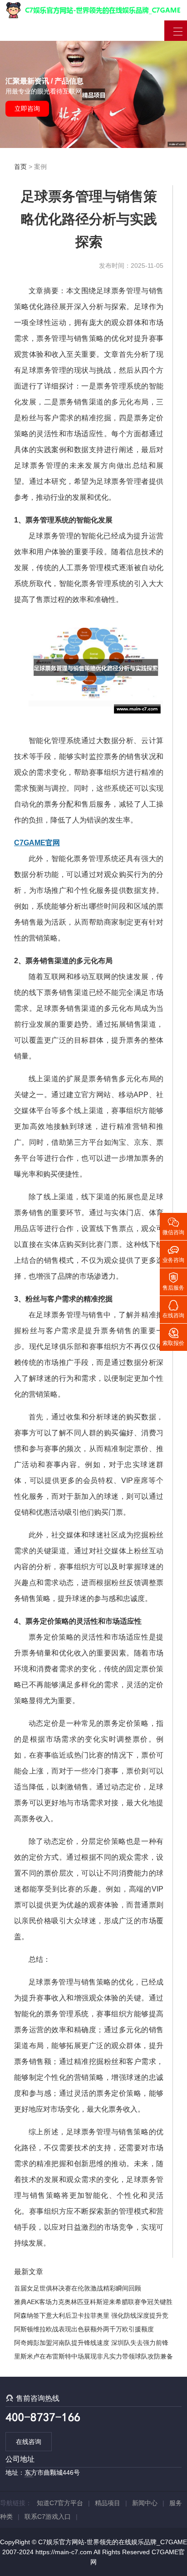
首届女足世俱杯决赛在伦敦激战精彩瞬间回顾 (78, 2288)
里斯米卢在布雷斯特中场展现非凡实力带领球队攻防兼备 (93, 2356)
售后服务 (173, 1281)
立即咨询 (27, 108)
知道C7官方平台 (60, 2503)
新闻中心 (145, 2503)
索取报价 (173, 1336)
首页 (20, 167)
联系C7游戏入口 (48, 2517)
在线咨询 (29, 2442)
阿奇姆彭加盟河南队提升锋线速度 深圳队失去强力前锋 (91, 2343)
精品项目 (108, 2503)
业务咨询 (173, 1253)
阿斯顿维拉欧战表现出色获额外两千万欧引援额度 (84, 2329)
